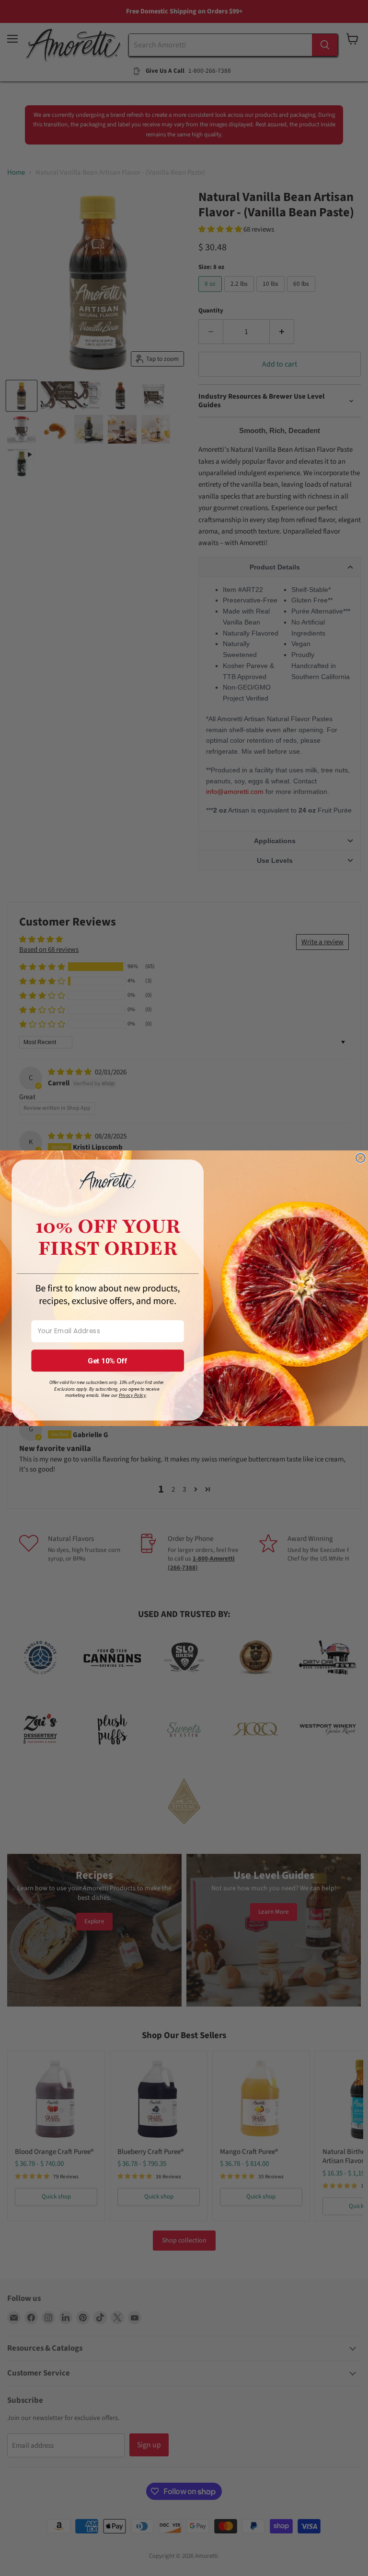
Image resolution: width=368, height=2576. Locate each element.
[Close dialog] (361, 1158)
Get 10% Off (108, 1360)
